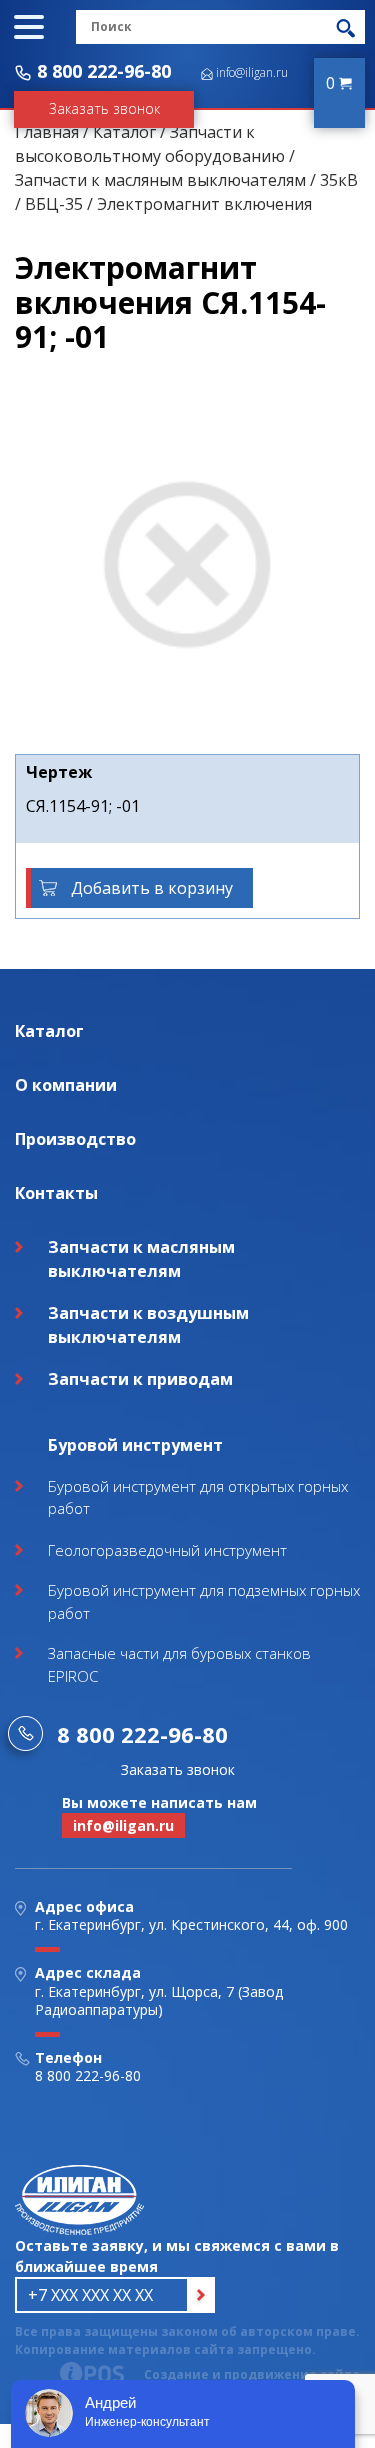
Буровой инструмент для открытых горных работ (198, 1497)
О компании (66, 1085)
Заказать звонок (104, 108)
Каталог (124, 132)
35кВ (339, 180)
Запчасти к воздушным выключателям (148, 1325)
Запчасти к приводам (140, 1379)
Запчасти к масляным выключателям (160, 180)
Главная (47, 132)
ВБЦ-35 (54, 204)
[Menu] (29, 27)
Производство (75, 1139)
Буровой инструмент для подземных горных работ (204, 1601)
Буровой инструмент (135, 1445)
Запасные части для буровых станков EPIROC (179, 1664)
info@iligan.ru (252, 72)
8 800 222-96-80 (104, 71)
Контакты (56, 1193)
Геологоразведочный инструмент (167, 1550)
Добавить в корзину (152, 888)
